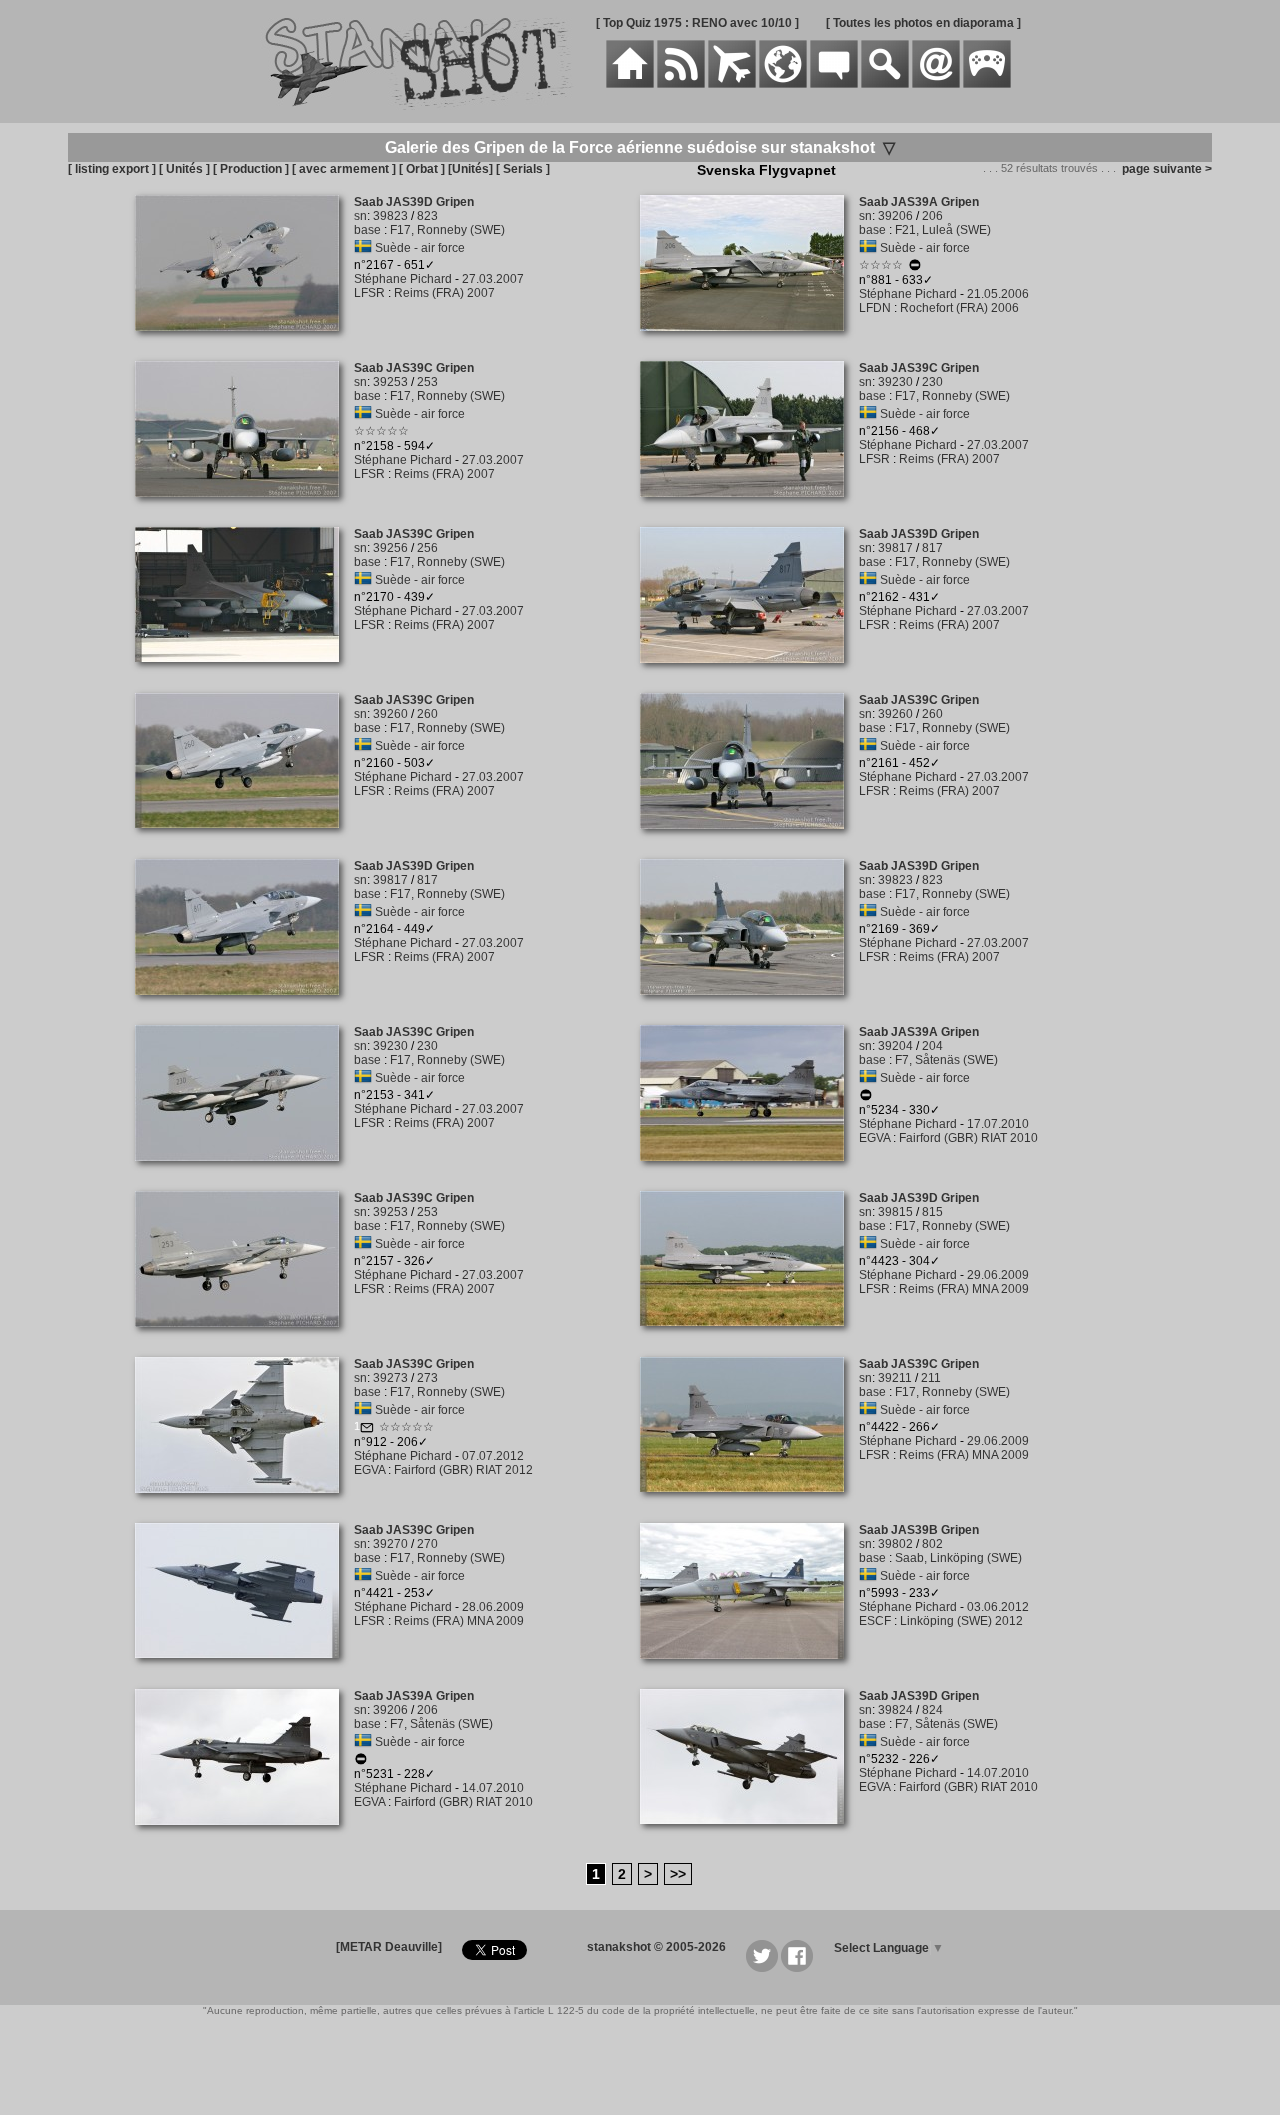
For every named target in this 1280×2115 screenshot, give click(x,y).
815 (932, 1212)
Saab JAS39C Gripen (414, 368)
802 (932, 1544)
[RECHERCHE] (885, 84)
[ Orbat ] (422, 169)
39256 (390, 548)
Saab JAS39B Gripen (919, 1530)
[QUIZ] (987, 84)
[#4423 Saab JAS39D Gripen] (749, 1337)
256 (427, 548)
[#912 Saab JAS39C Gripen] (244, 1504)
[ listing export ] (112, 169)
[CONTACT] (936, 84)
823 (427, 216)
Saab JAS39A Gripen (919, 202)
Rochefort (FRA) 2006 (959, 308)
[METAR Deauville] (389, 1947)
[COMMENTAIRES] (834, 84)
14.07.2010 (493, 1788)
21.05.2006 (998, 294)
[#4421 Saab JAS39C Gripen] (244, 1669)
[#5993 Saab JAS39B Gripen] (749, 1670)
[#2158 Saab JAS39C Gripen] (244, 508)
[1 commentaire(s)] (367, 1430)
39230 (895, 382)
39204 (895, 1046)
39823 (390, 216)
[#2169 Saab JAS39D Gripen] (749, 1006)
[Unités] (470, 169)
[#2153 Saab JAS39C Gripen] (244, 1172)
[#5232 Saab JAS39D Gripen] (749, 1835)
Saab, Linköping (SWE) (958, 1558)
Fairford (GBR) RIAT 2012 (463, 1470)
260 (427, 714)
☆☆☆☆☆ (381, 431)
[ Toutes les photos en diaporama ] (923, 23)
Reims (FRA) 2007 (444, 293)
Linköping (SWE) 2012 (961, 1621)
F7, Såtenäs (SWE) (946, 1060)
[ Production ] (251, 169)
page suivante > (1164, 169)
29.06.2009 (998, 1275)
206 (932, 216)
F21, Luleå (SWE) (943, 230)
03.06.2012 (998, 1607)
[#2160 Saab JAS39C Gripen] (244, 839)
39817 (895, 548)
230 (932, 382)
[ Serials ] (523, 169)
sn (360, 216)
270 (427, 1544)
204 (932, 1046)
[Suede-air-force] (363, 248)
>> (678, 1874)
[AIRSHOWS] (783, 84)
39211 (895, 1378)
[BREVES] (681, 84)
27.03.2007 (493, 279)
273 (427, 1378)
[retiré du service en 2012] (915, 268)
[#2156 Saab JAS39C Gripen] (749, 508)
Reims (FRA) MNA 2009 (964, 1289)
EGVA (874, 1138)
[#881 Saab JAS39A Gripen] (749, 342)
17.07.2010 (998, 1124)
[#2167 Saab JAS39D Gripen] (244, 342)
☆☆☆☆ (881, 265)
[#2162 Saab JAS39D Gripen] (749, 674)
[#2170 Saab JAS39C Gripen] (244, 673)
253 (427, 382)
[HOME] (630, 84)
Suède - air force (420, 248)
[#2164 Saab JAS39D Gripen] (244, 1006)
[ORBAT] (732, 84)
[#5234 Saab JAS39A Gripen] (749, 1172)
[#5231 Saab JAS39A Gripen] (244, 1836)
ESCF (875, 1621)
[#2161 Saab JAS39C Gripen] (749, 840)
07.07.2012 (493, 1456)
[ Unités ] (184, 169)
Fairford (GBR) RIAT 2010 (968, 1138)
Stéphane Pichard (403, 279)
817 (932, 548)
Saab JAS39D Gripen (414, 202)
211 (931, 1378)
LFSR (369, 293)
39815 (895, 1212)
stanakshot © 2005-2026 (656, 1947)
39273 (390, 1378)
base (367, 230)
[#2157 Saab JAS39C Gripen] (244, 1338)
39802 (895, 1544)
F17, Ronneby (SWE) (447, 230)
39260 (390, 714)
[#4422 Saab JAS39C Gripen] (749, 1503)
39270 (390, 1544)
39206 (895, 216)
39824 (895, 1710)
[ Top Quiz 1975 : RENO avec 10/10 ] (697, 23)
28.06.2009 (493, 1607)
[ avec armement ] (344, 169)
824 (932, 1710)
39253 (390, 382)
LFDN (875, 308)
